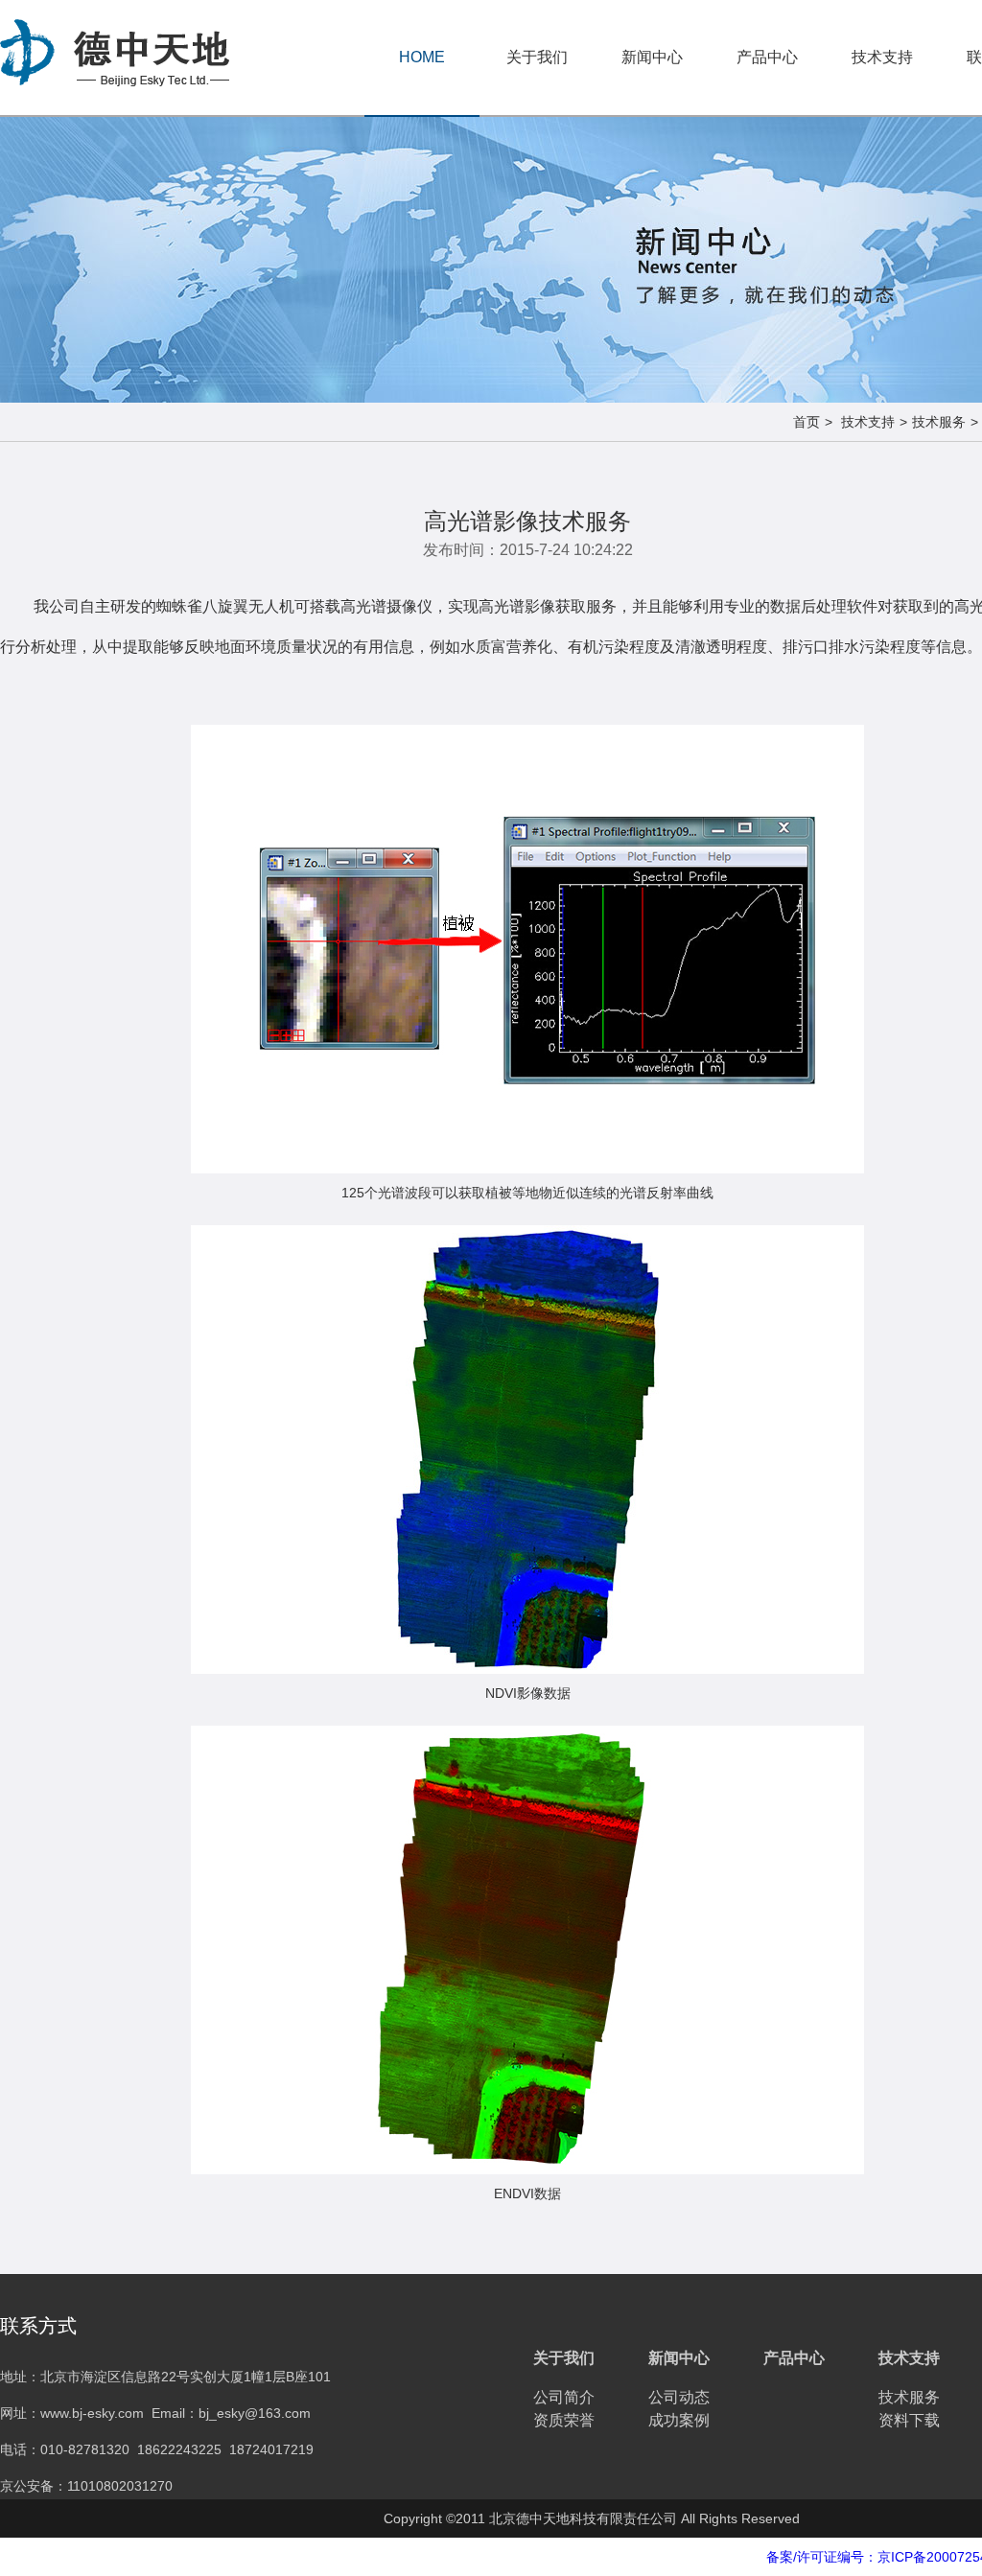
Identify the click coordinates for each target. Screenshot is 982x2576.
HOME (422, 57)
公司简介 (564, 2397)
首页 (807, 422)
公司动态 (679, 2397)
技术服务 (939, 422)
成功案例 (679, 2420)
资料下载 (909, 2420)
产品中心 (767, 57)
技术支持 (882, 57)
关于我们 (537, 57)
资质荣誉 (564, 2420)
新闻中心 (652, 57)
